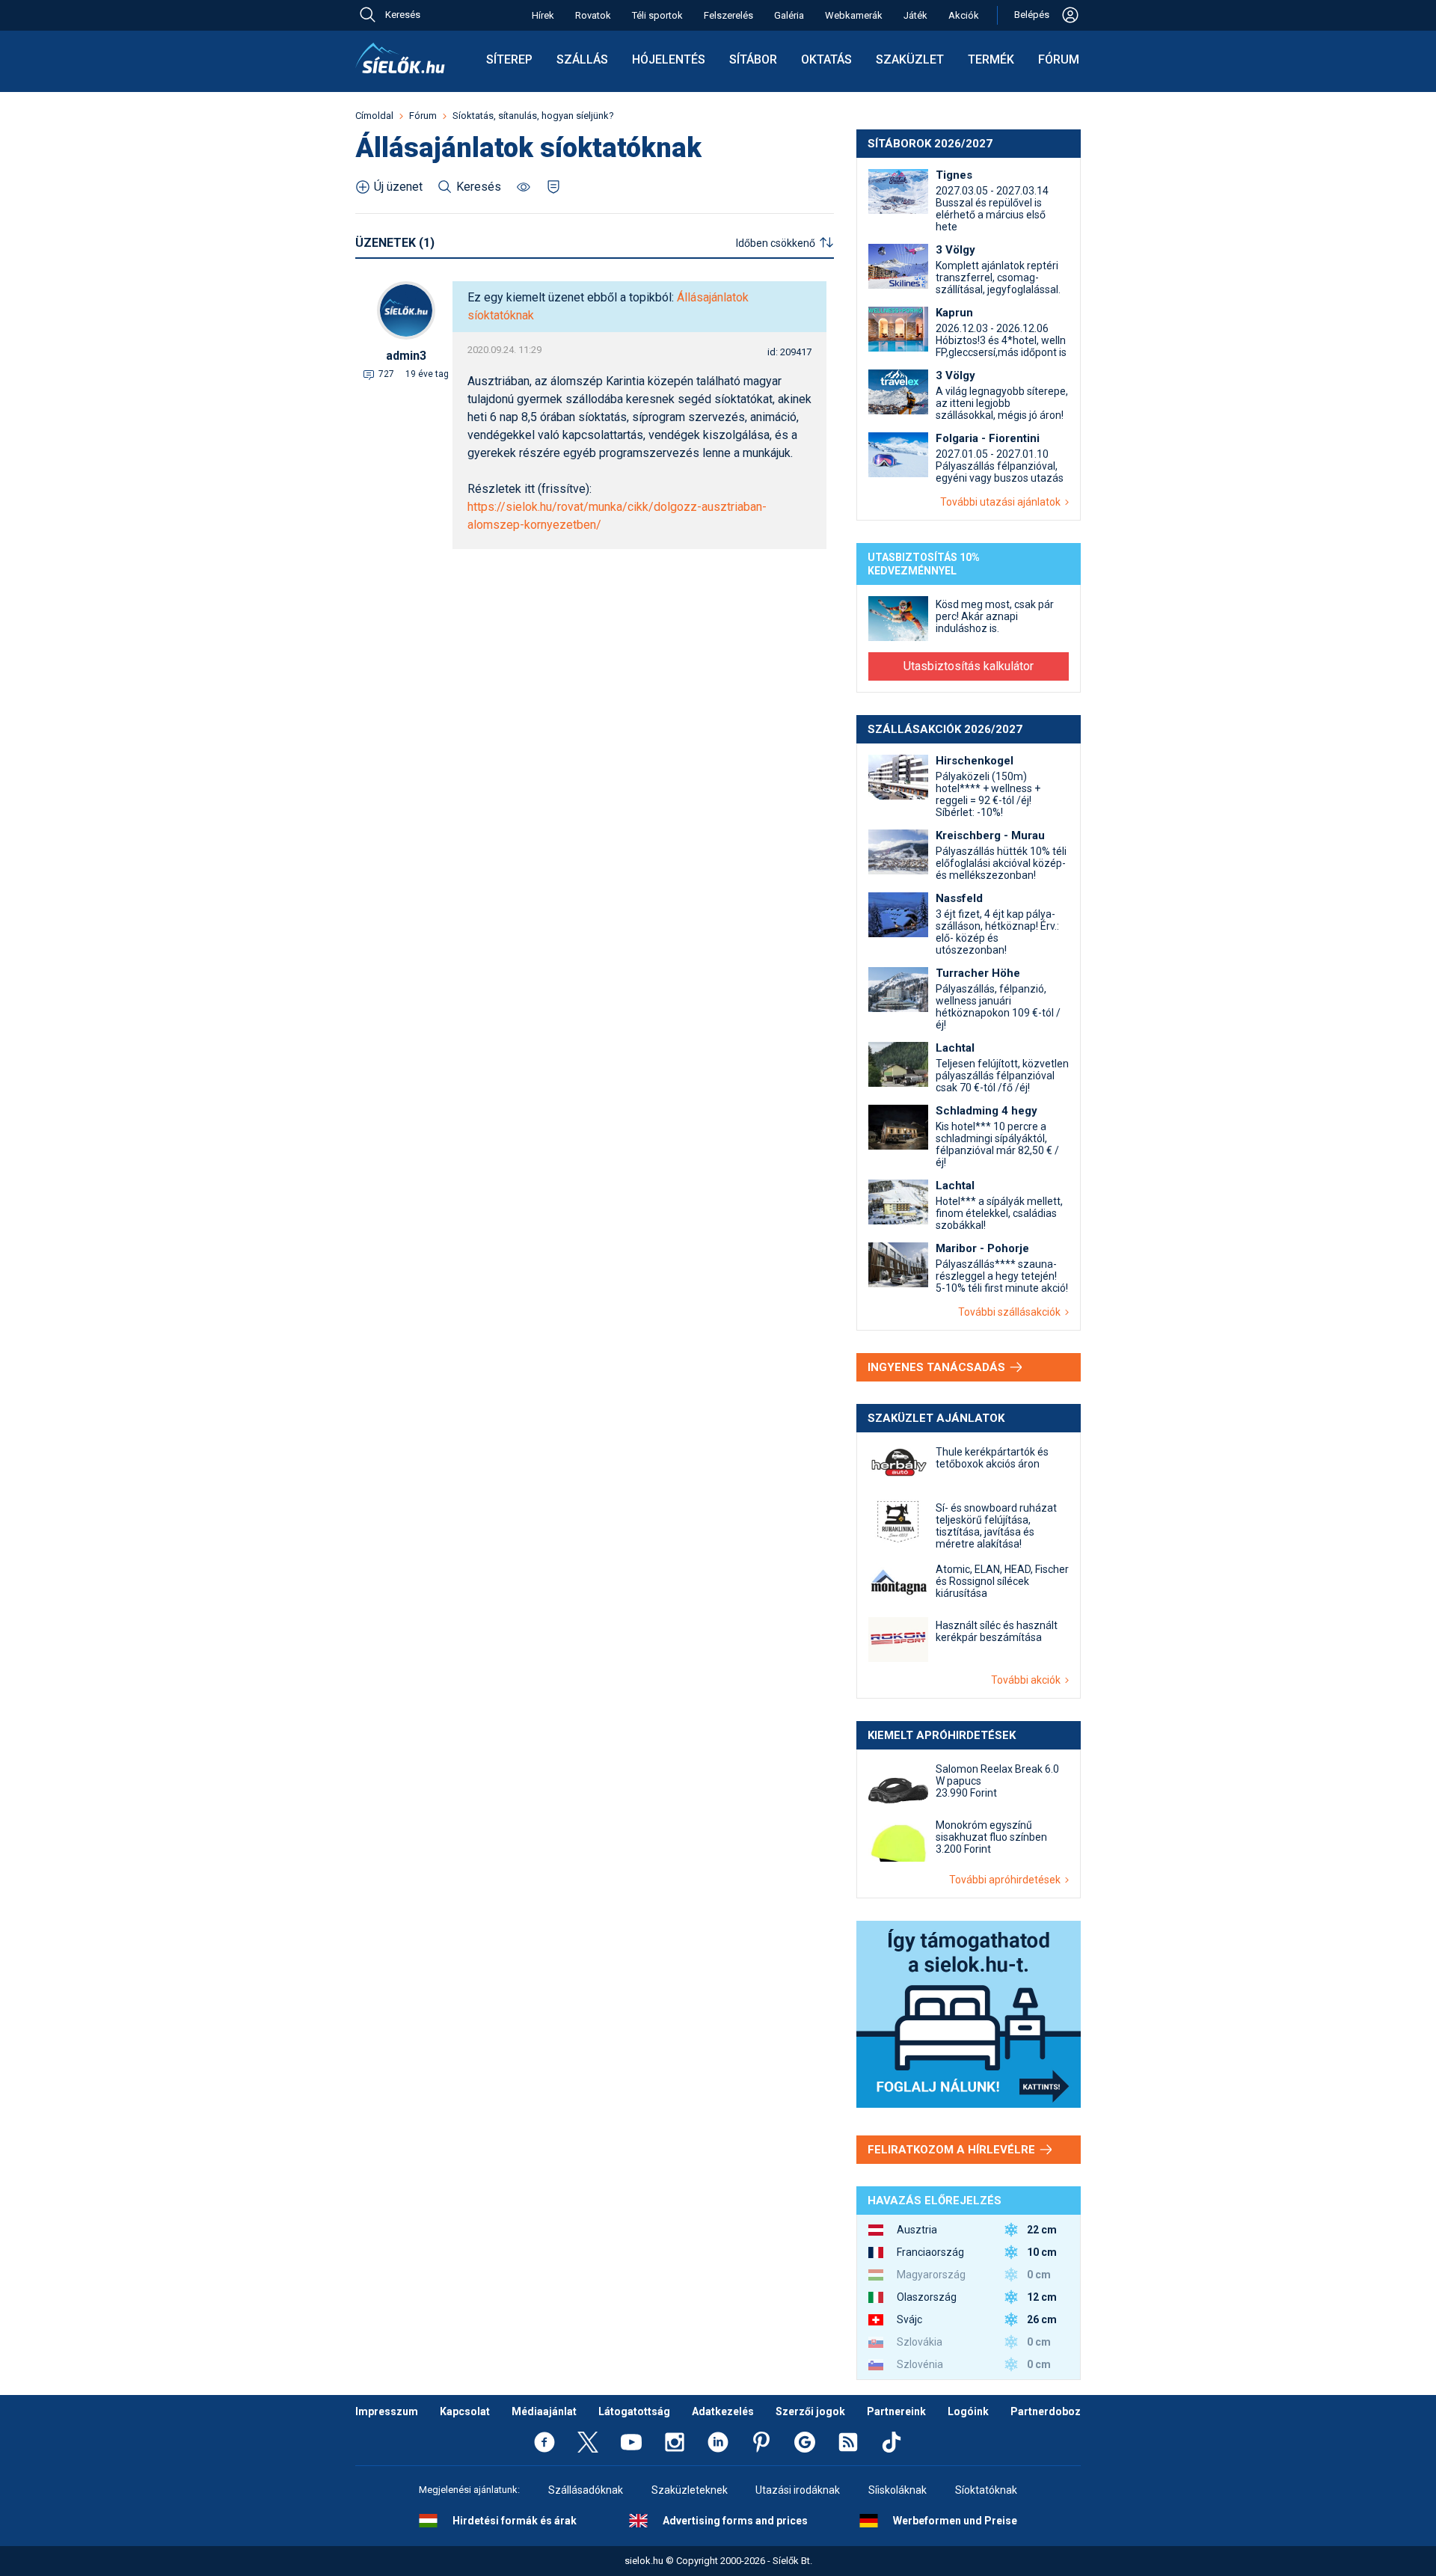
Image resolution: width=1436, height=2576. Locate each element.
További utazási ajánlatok (1003, 502)
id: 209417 (789, 352)
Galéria (789, 15)
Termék (991, 59)
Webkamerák (854, 15)
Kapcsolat (465, 2411)
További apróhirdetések (1007, 1880)
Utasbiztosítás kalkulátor (969, 666)
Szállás (582, 59)
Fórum (1059, 59)
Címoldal (374, 116)
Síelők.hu (400, 58)
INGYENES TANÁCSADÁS (938, 1367)
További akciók (1028, 1680)
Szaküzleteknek (690, 2490)
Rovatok (593, 15)
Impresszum (387, 2411)
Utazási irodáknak (798, 2490)
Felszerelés (728, 15)
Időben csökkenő (776, 243)
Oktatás (826, 59)
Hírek (543, 15)
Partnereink (896, 2411)
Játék (915, 15)
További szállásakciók (1012, 1312)
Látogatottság (634, 2411)
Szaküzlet (910, 59)
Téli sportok (657, 15)
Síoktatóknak (986, 2490)
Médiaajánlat (544, 2411)
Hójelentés (669, 59)
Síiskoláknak (897, 2490)
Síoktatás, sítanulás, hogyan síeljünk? (533, 116)
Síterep (509, 59)
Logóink (968, 2411)
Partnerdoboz (1046, 2411)
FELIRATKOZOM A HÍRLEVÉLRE (953, 2150)
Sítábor (753, 59)
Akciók (964, 15)
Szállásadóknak (586, 2490)
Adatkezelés (723, 2411)
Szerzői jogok (810, 2411)
